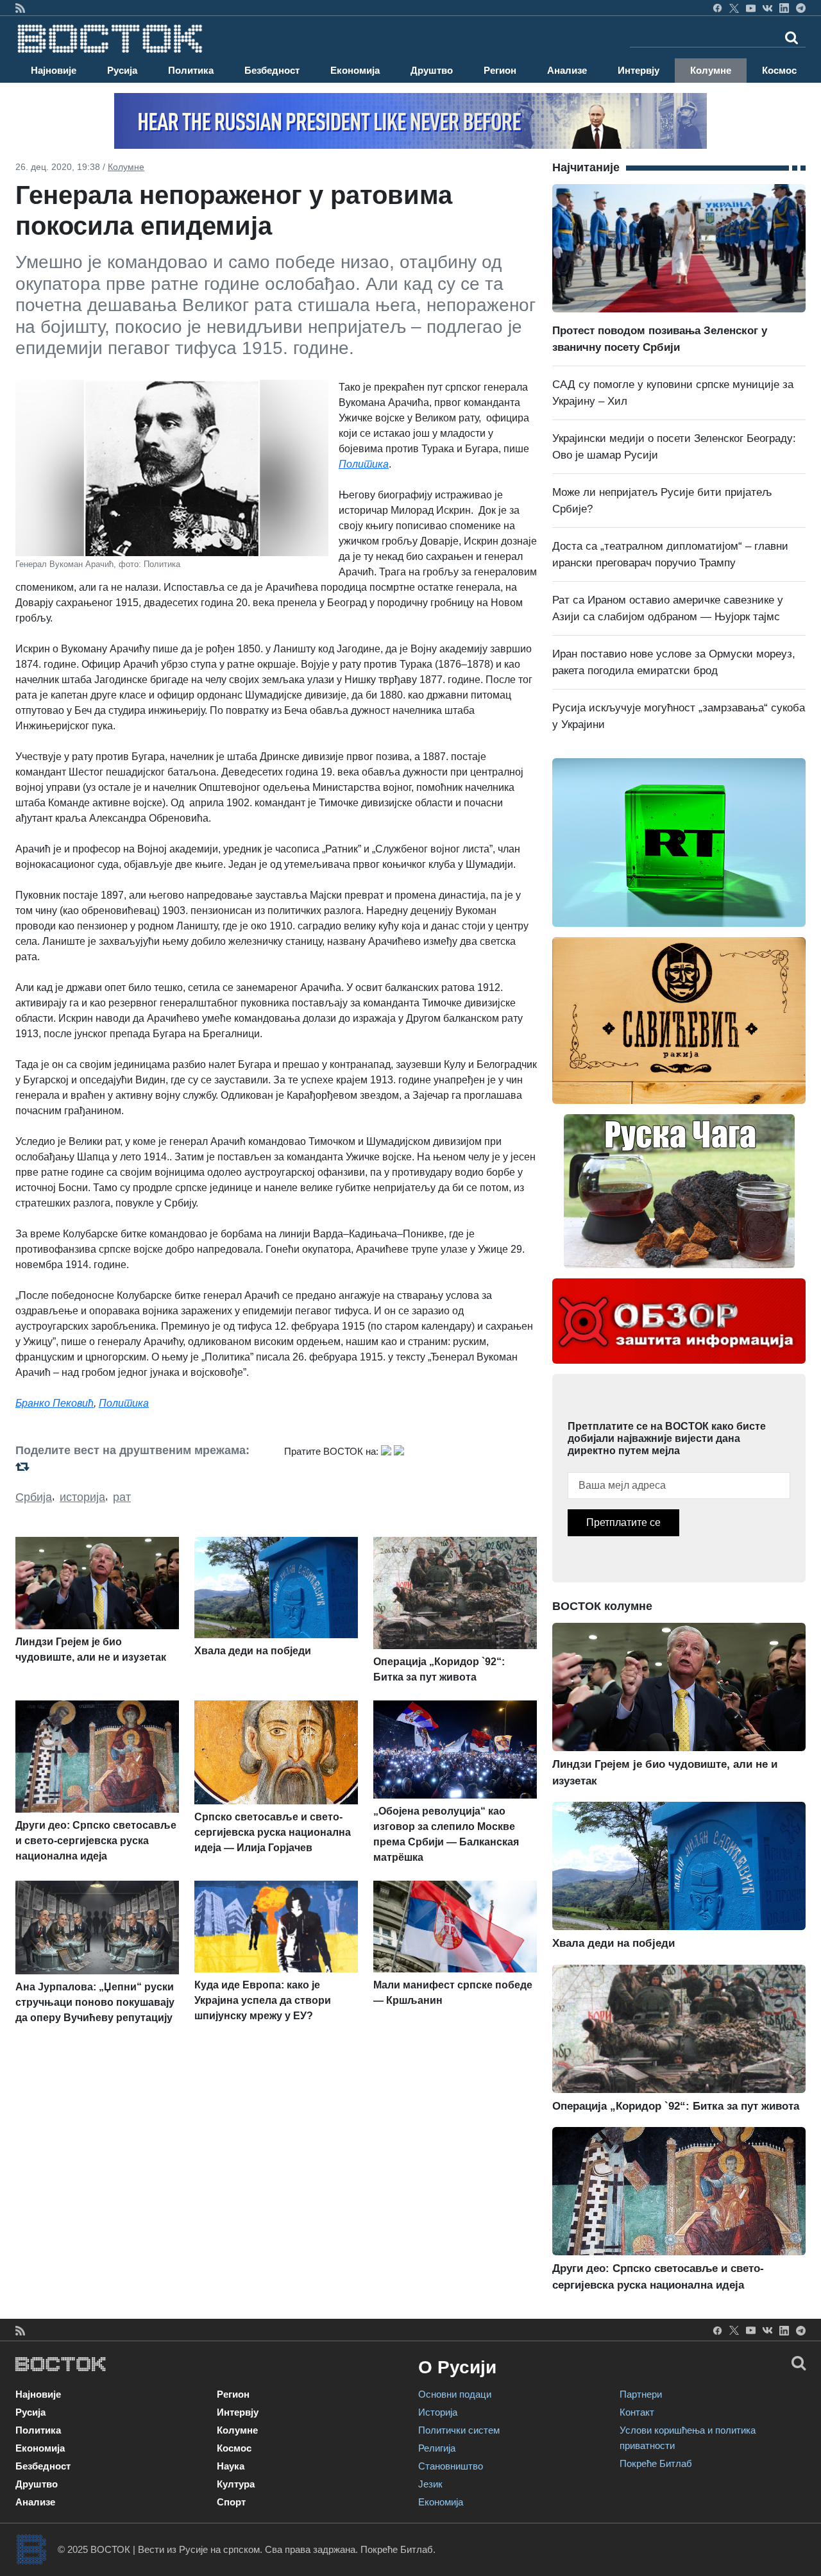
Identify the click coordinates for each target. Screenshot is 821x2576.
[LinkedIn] (784, 8)
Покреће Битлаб (656, 2463)
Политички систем (459, 2430)
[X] (734, 8)
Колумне (711, 70)
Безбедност (272, 70)
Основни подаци (455, 2394)
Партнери (641, 2394)
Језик (430, 2484)
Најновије (54, 70)
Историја (438, 2412)
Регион (500, 70)
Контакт (637, 2412)
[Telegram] (801, 8)
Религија (437, 2448)
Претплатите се (623, 1522)
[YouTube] (751, 8)
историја (82, 1497)
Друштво (432, 70)
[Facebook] (717, 8)
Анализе (567, 70)
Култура (236, 2484)
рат (122, 1497)
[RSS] (20, 8)
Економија (355, 70)
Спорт (231, 2502)
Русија (122, 70)
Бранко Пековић (55, 1403)
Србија (34, 1497)
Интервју (639, 70)
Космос (779, 70)
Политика (191, 70)
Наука (231, 2466)
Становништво (451, 2466)
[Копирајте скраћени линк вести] (142, 1467)
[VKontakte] (767, 8)
